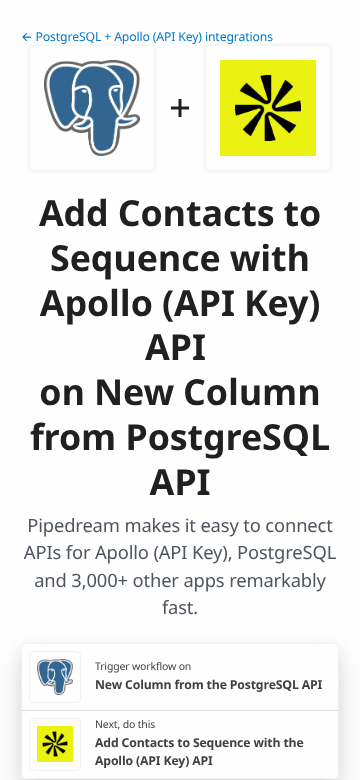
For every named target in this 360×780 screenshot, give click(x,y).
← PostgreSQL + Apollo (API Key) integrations (147, 36)
